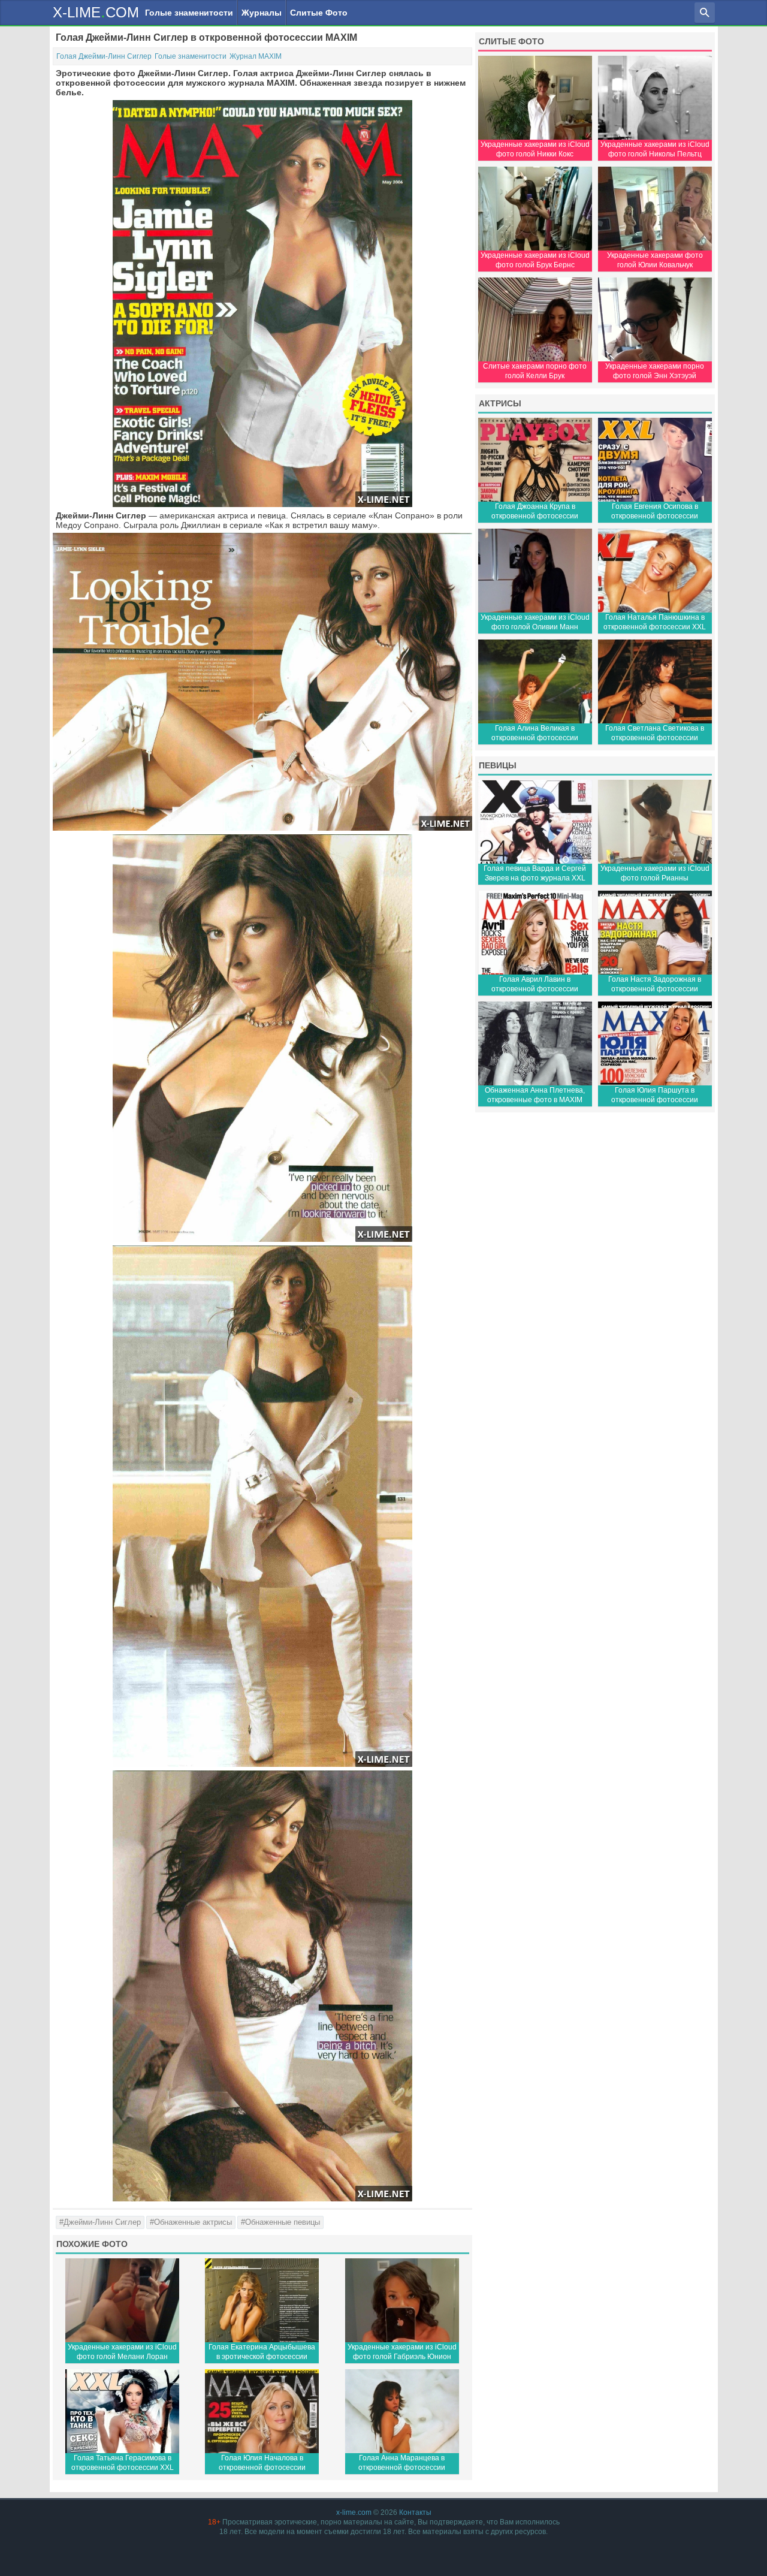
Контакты (415, 2512)
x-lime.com (354, 2512)
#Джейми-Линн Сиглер (100, 2222)
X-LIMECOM (96, 12)
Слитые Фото (319, 13)
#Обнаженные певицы (280, 2222)
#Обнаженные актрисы (191, 2222)
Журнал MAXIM (256, 56)
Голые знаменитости (189, 13)
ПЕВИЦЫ (498, 765)
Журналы (262, 13)
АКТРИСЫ (500, 403)
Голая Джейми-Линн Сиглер (104, 56)
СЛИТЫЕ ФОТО (511, 41)
